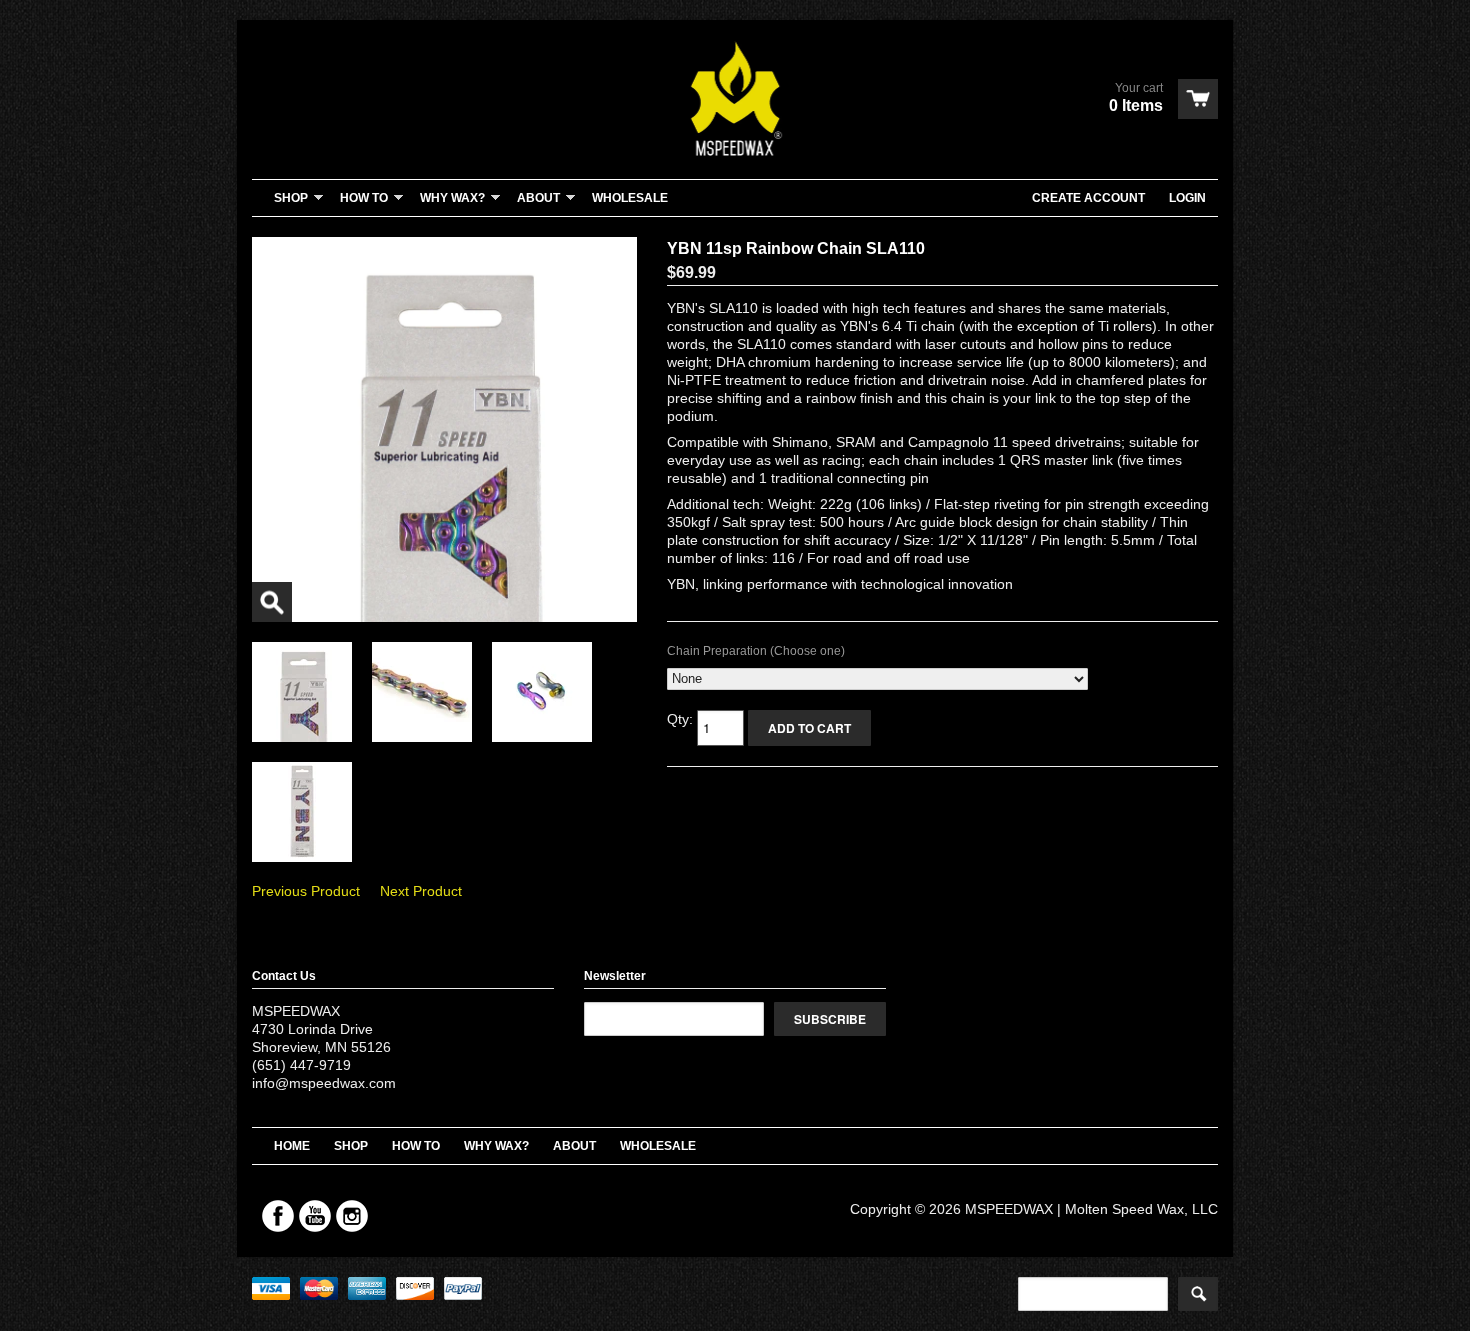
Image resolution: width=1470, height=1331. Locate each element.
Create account (1088, 198)
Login (1187, 198)
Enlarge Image (272, 602)
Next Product (421, 891)
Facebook (278, 1216)
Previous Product (306, 891)
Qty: (682, 719)
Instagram (352, 1216)
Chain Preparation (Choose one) (756, 651)
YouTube (315, 1216)
